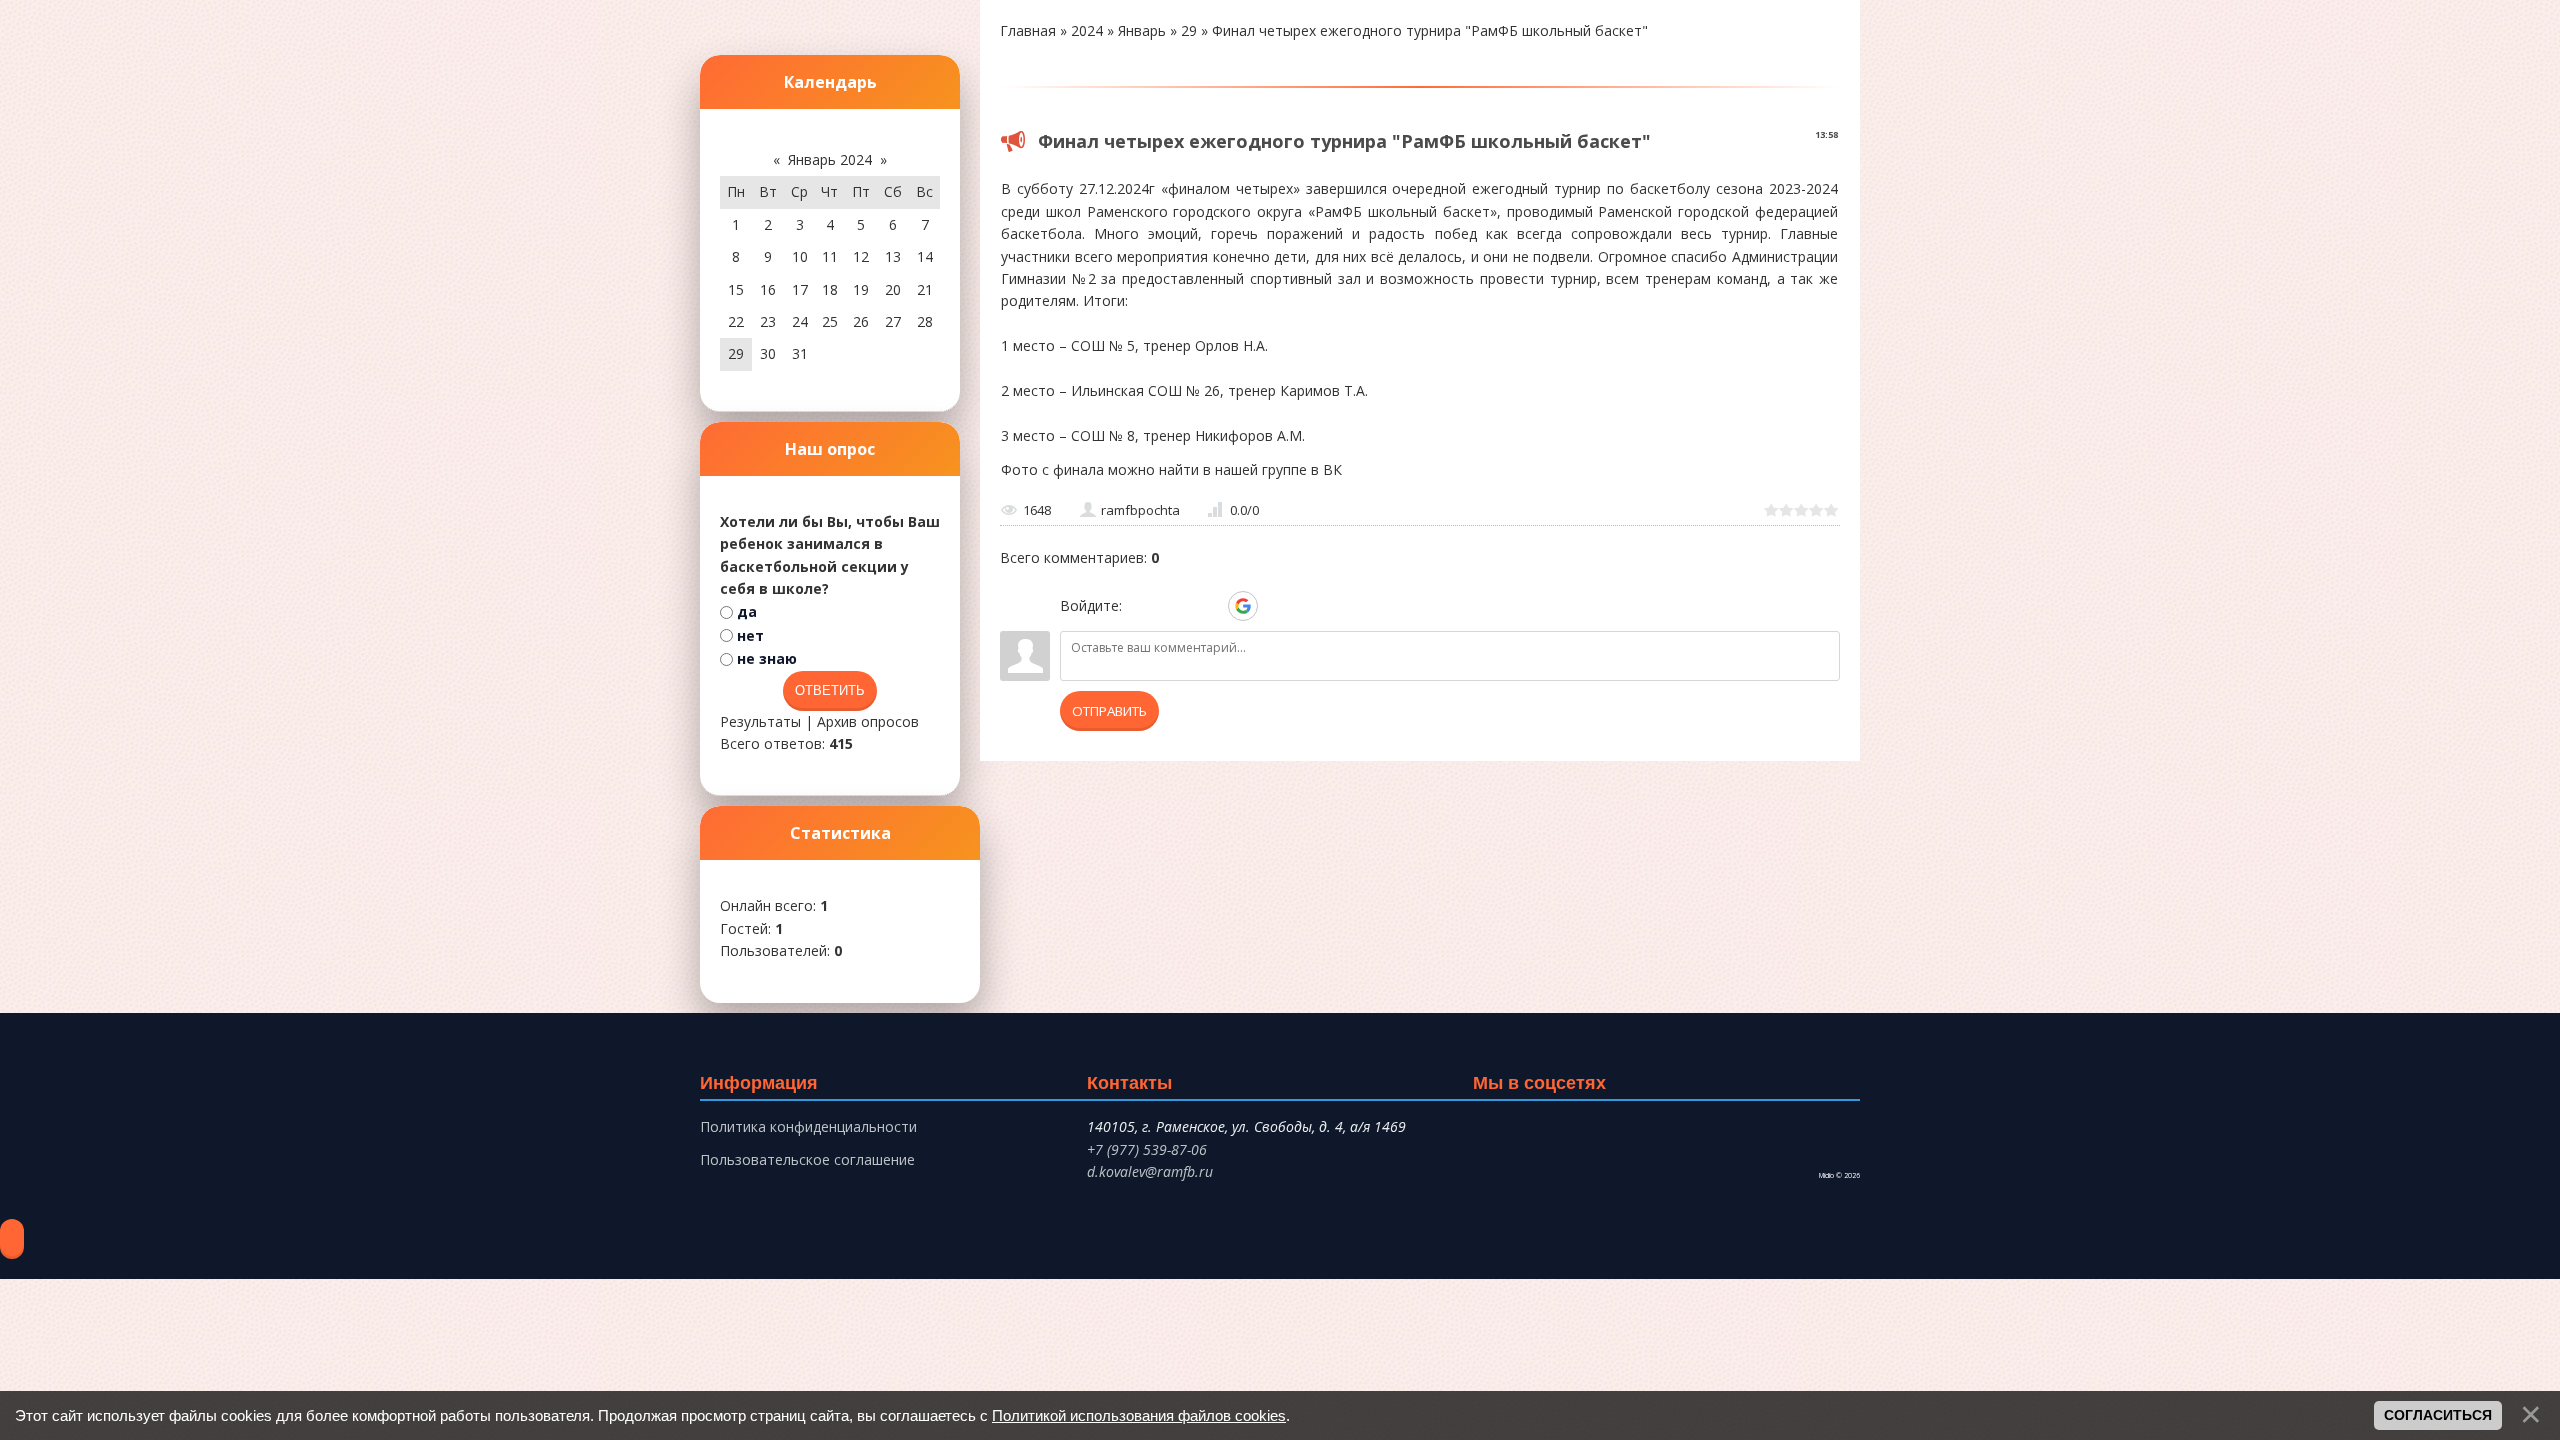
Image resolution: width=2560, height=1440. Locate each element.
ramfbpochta (1140, 510)
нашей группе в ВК (1278, 469)
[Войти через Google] (1243, 606)
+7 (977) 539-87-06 (1147, 1149)
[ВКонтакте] (1480, 1134)
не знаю (767, 658)
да (747, 611)
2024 (1087, 30)
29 (1189, 30)
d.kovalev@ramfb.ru (1150, 1171)
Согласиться (2438, 1415)
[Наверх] (12, 1239)
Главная (1028, 30)
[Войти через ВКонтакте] (1175, 606)
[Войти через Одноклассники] (1277, 606)
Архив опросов (868, 721)
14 (925, 256)
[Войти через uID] (1141, 606)
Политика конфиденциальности (808, 1126)
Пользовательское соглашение (807, 1159)
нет (750, 635)
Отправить (1109, 711)
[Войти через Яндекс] (1209, 606)
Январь (1142, 30)
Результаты (760, 721)
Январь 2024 (830, 159)
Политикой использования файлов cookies (1139, 1415)
